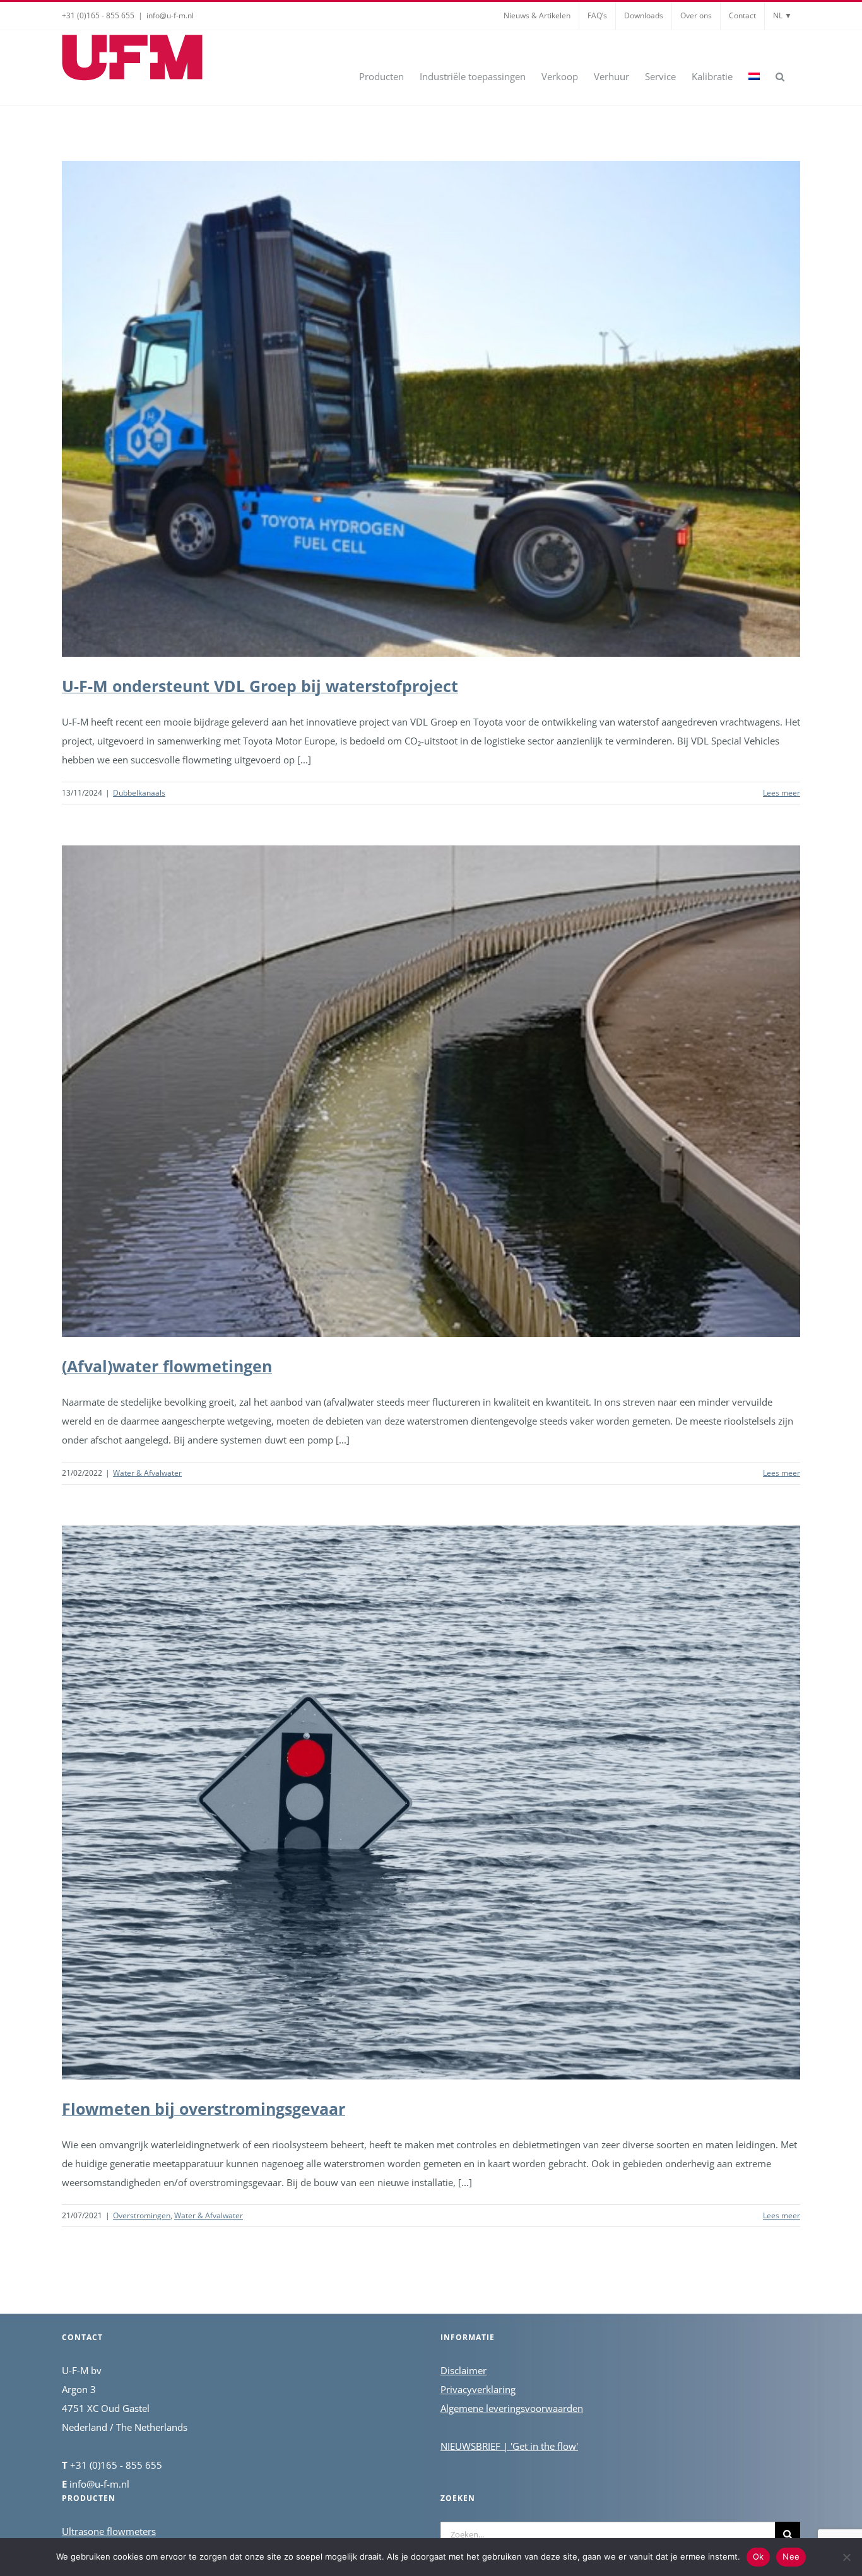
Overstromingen (142, 2215)
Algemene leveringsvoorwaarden (512, 2408)
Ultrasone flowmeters (109, 2531)
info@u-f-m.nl (170, 15)
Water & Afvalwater (147, 1473)
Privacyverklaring (478, 2389)
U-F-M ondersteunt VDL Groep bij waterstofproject (260, 686)
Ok (759, 2556)
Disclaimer (463, 2370)
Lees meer (782, 793)
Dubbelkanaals (139, 793)
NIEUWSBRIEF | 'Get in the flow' (509, 2446)
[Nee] (846, 2557)
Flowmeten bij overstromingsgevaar (204, 2108)
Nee (791, 2556)
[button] (780, 76)
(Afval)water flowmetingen (167, 1366)
